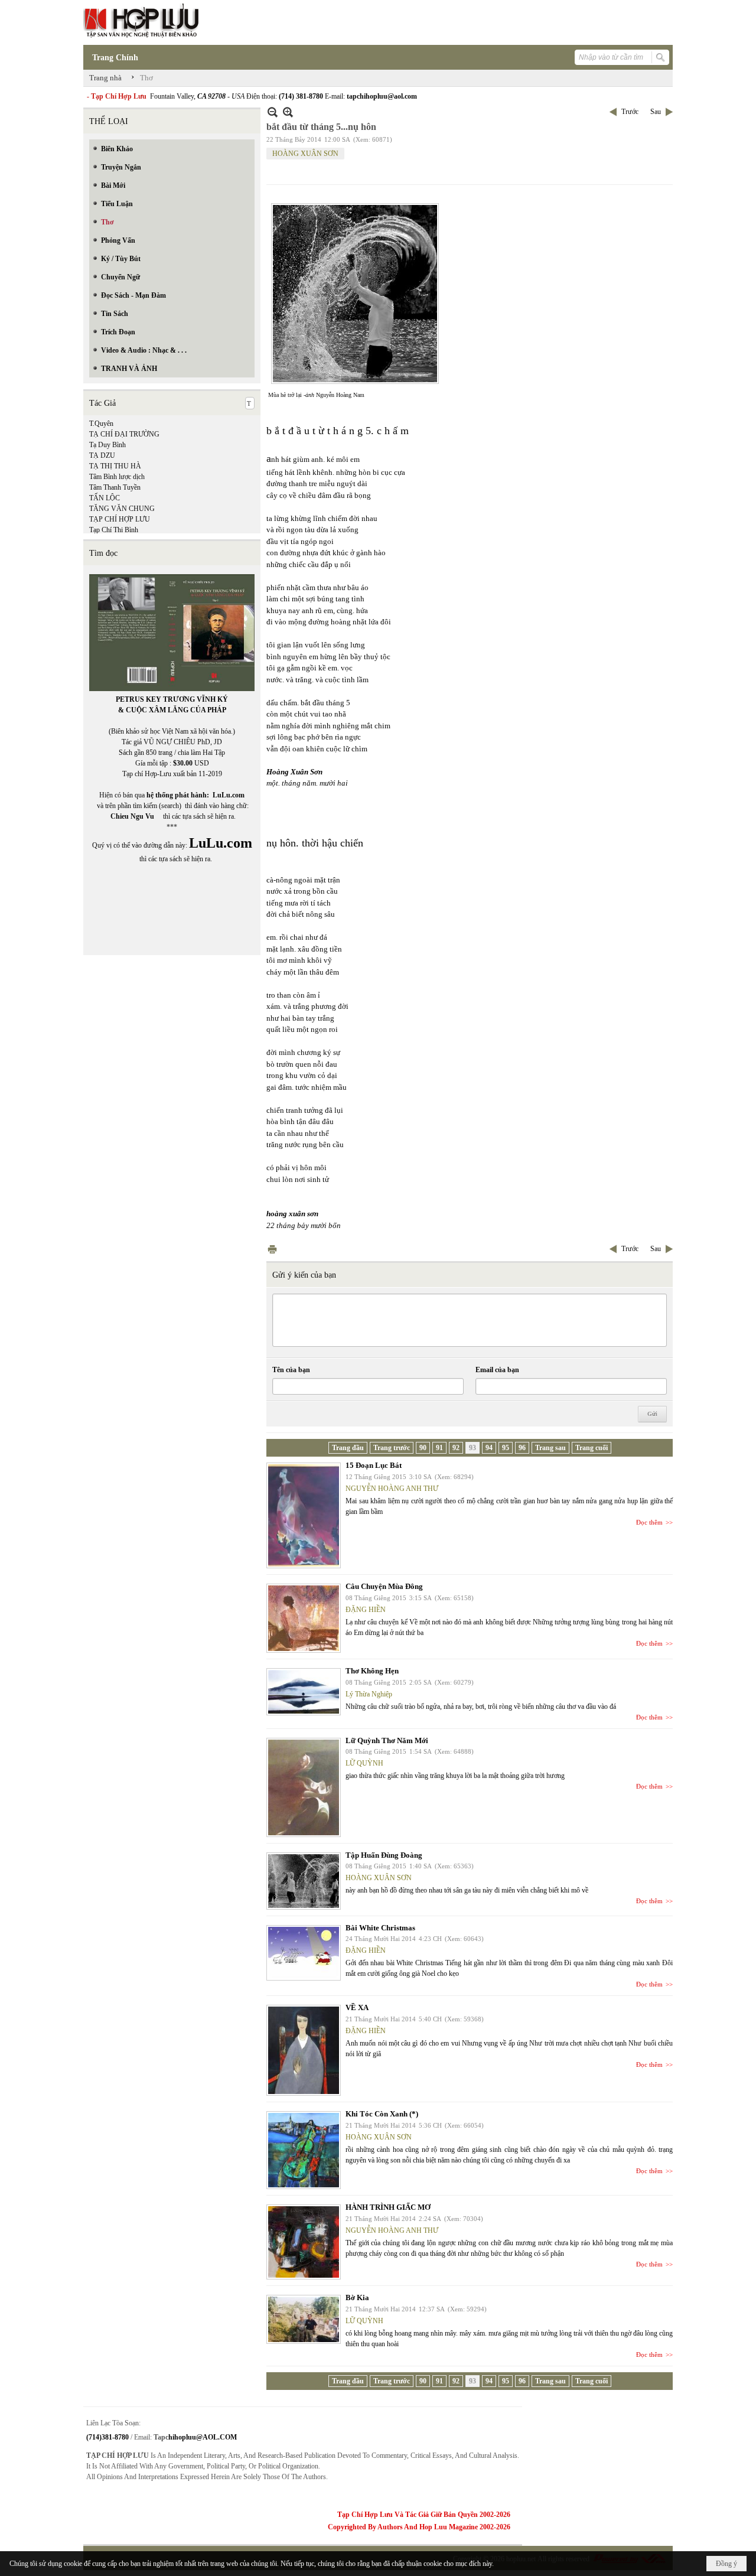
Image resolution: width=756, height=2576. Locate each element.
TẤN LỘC (105, 498)
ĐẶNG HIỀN (366, 1610)
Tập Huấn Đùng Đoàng (384, 1855)
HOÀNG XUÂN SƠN (305, 154)
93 (472, 1448)
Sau (656, 112)
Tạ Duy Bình (107, 445)
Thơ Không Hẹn (372, 1671)
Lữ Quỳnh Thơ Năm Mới (387, 1740)
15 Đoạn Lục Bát (374, 1465)
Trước (630, 112)
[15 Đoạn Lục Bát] (304, 1515)
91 (439, 1448)
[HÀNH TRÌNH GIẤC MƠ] (304, 2242)
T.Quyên (101, 424)
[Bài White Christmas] (304, 1953)
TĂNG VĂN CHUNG (122, 509)
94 (489, 1448)
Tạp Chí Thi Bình (114, 530)
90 (423, 1448)
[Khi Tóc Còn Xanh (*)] (304, 2150)
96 (522, 1448)
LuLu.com (229, 795)
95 (506, 1448)
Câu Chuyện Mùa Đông (384, 1586)
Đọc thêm (649, 1522)
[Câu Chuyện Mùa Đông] (304, 1618)
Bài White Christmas (380, 1928)
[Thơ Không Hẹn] (304, 1692)
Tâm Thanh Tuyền (115, 487)
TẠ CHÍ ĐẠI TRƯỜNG (124, 434)
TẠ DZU (102, 455)
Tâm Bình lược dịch (117, 477)
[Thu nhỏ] (273, 112)
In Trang (272, 1249)
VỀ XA (357, 2007)
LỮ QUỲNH (364, 1763)
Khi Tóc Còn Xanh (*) (382, 2114)
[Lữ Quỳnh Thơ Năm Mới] (304, 1787)
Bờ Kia (357, 2297)
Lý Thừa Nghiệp (369, 1694)
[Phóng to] (288, 112)
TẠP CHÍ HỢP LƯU (120, 519)
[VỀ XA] (304, 2050)
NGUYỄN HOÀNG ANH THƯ (392, 1489)
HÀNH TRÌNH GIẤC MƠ (388, 2207)
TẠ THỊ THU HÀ (115, 466)
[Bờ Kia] (304, 2319)
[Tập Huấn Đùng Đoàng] (304, 1881)
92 (456, 1448)
